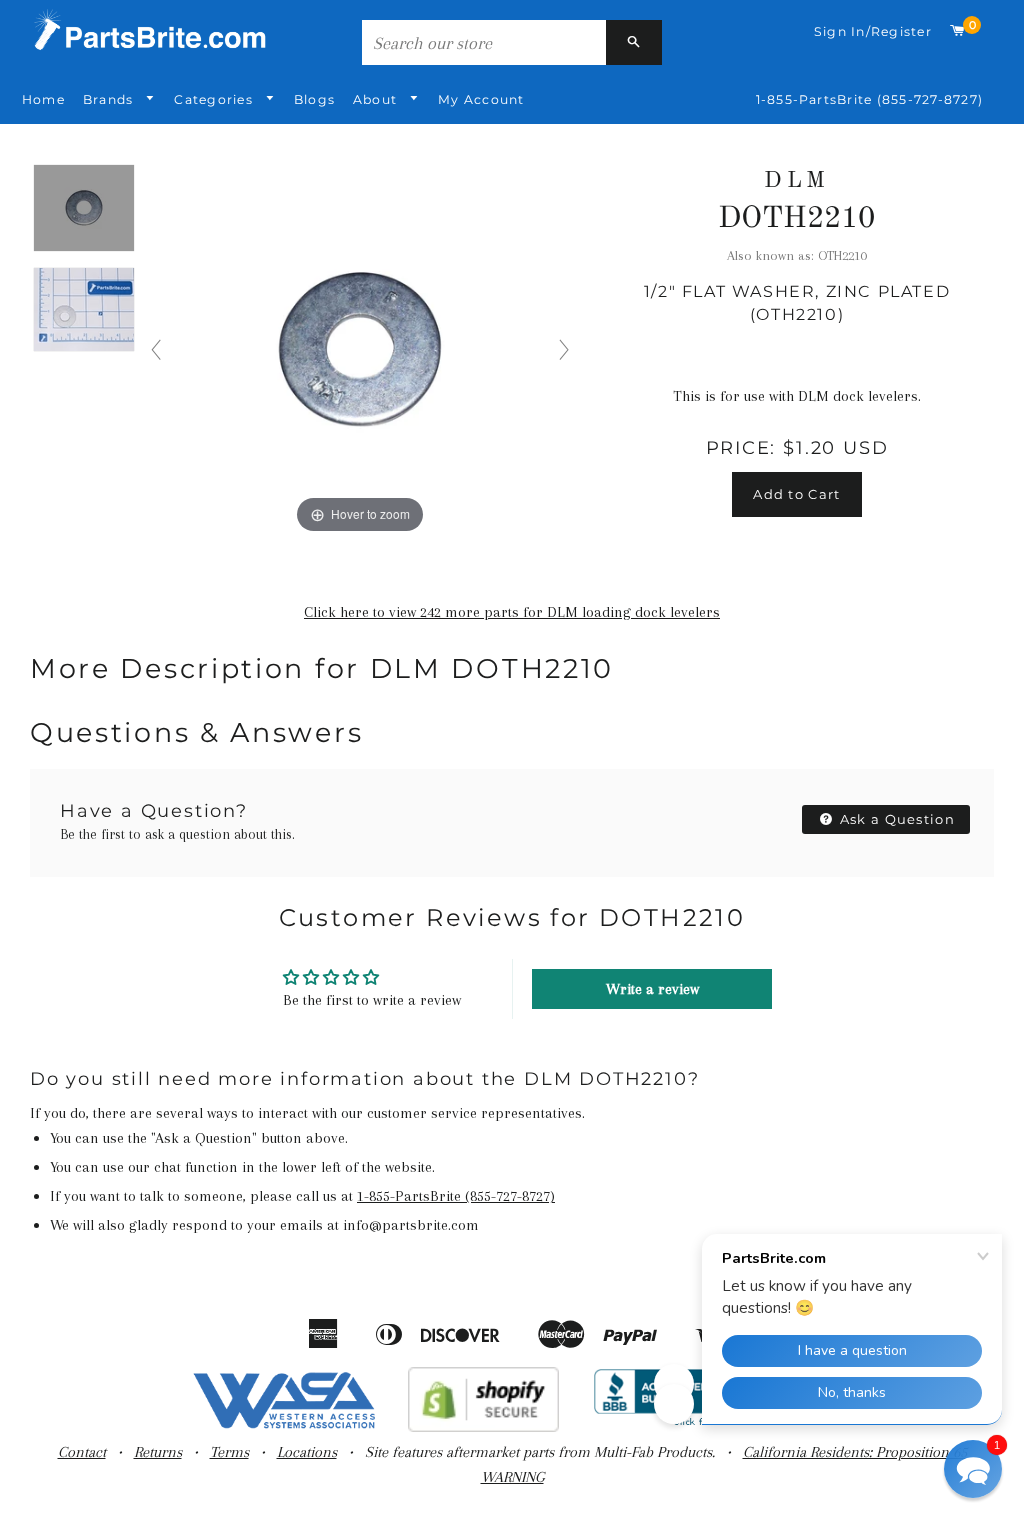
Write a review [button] (652, 989)
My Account (481, 99)
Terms (229, 1452)
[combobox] (484, 42)
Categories (215, 99)
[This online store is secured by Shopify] (483, 1427)
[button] (973, 1469)
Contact (82, 1452)
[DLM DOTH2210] (84, 209)
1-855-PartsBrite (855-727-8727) (869, 99)
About (377, 99)
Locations (307, 1452)
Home (43, 99)
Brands (110, 99)
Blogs (314, 99)
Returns (158, 1452)
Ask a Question (896, 819)
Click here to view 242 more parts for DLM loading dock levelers (512, 612)
